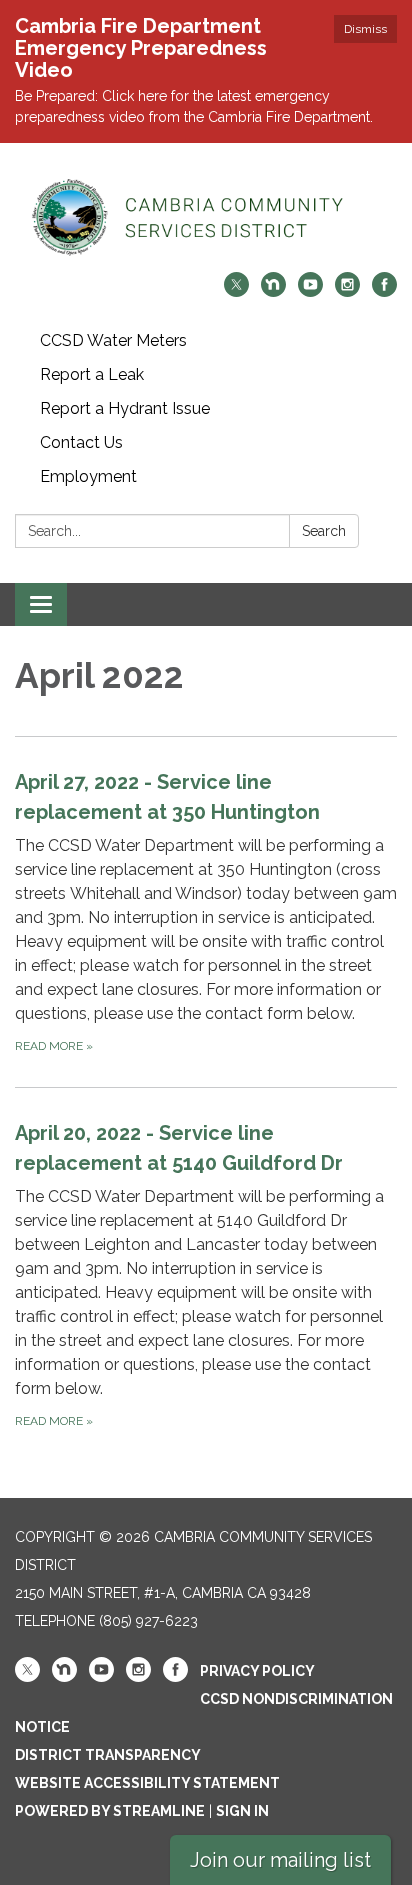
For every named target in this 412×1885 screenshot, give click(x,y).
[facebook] (384, 291)
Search (324, 531)
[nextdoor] (273, 291)
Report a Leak (92, 374)
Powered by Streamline (110, 1811)
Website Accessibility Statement (147, 1783)
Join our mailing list (280, 1860)
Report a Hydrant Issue (125, 408)
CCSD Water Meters (113, 340)
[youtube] (310, 291)
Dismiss (365, 29)
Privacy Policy (257, 1671)
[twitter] (236, 291)
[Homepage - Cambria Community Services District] (206, 217)
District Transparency (108, 1755)
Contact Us (81, 442)
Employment (88, 476)
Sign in (242, 1811)
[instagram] (347, 291)
